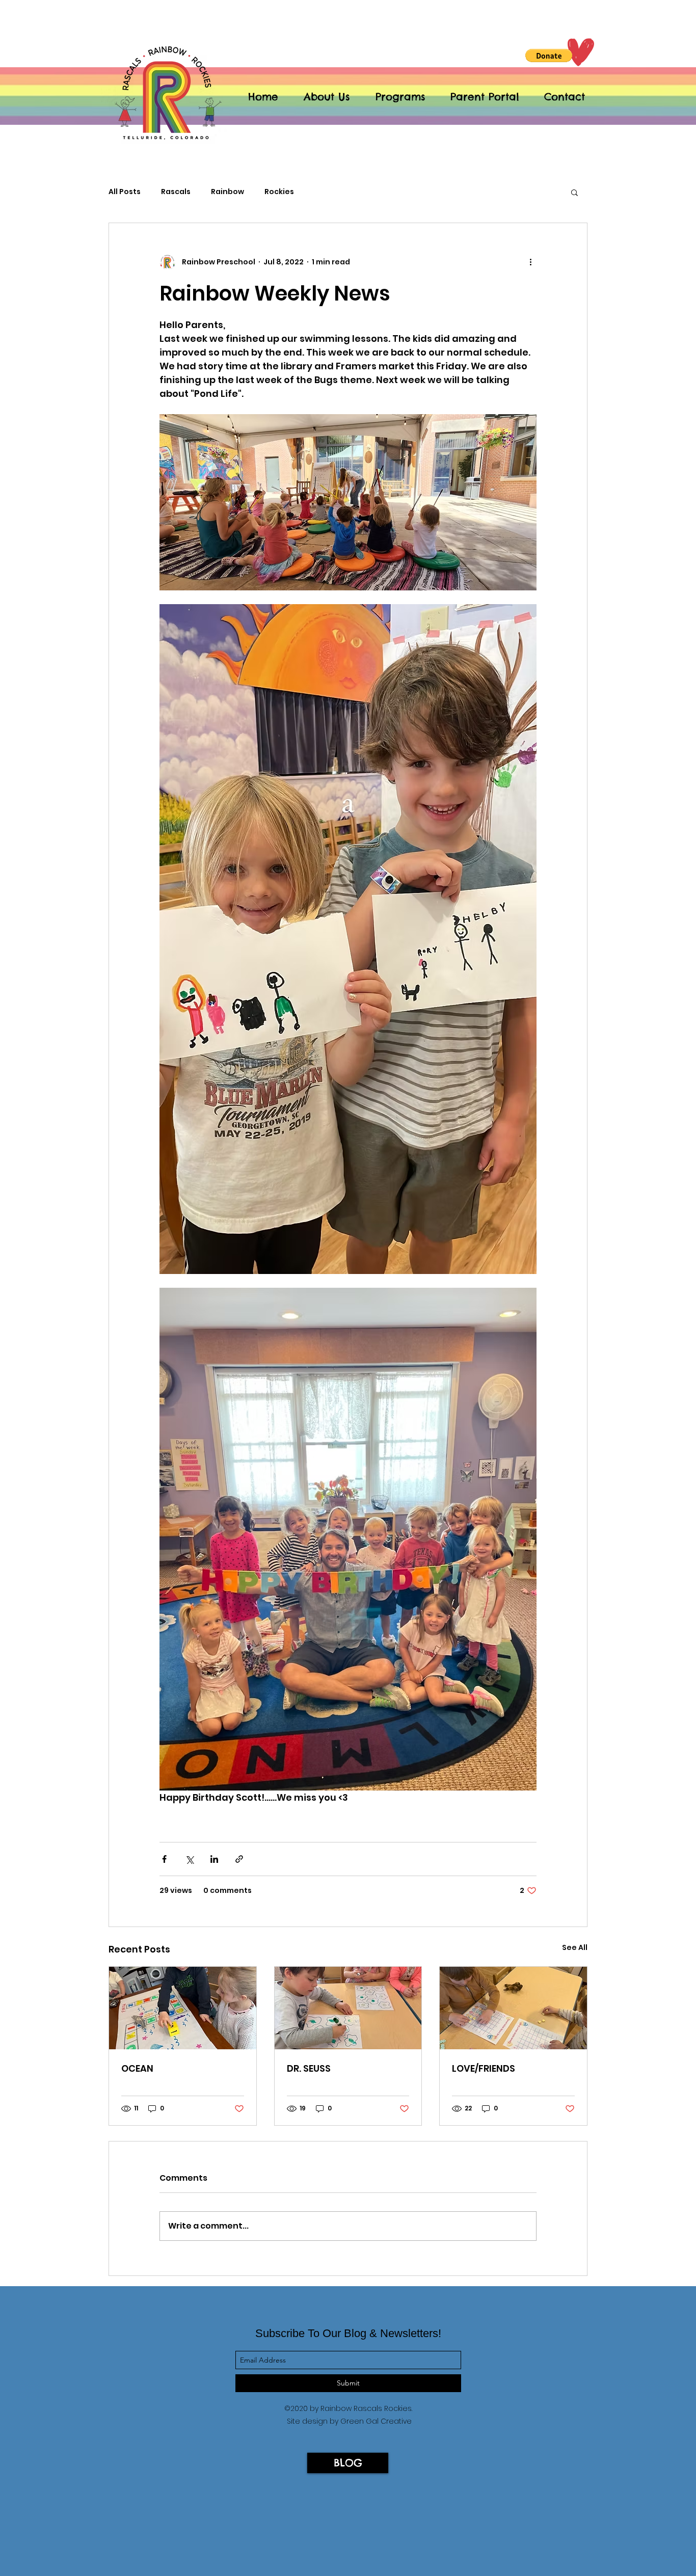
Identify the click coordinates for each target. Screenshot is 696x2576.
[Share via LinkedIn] (214, 1859)
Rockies (279, 192)
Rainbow (227, 192)
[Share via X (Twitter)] (189, 1859)
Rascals (176, 192)
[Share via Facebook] (164, 1859)
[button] (549, 56)
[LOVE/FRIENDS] (513, 2008)
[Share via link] (239, 1859)
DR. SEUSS (309, 2068)
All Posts (125, 192)
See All (575, 1947)
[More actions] (530, 262)
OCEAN (137, 2068)
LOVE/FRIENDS (484, 2068)
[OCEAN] (183, 2008)
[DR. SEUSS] (348, 2008)
